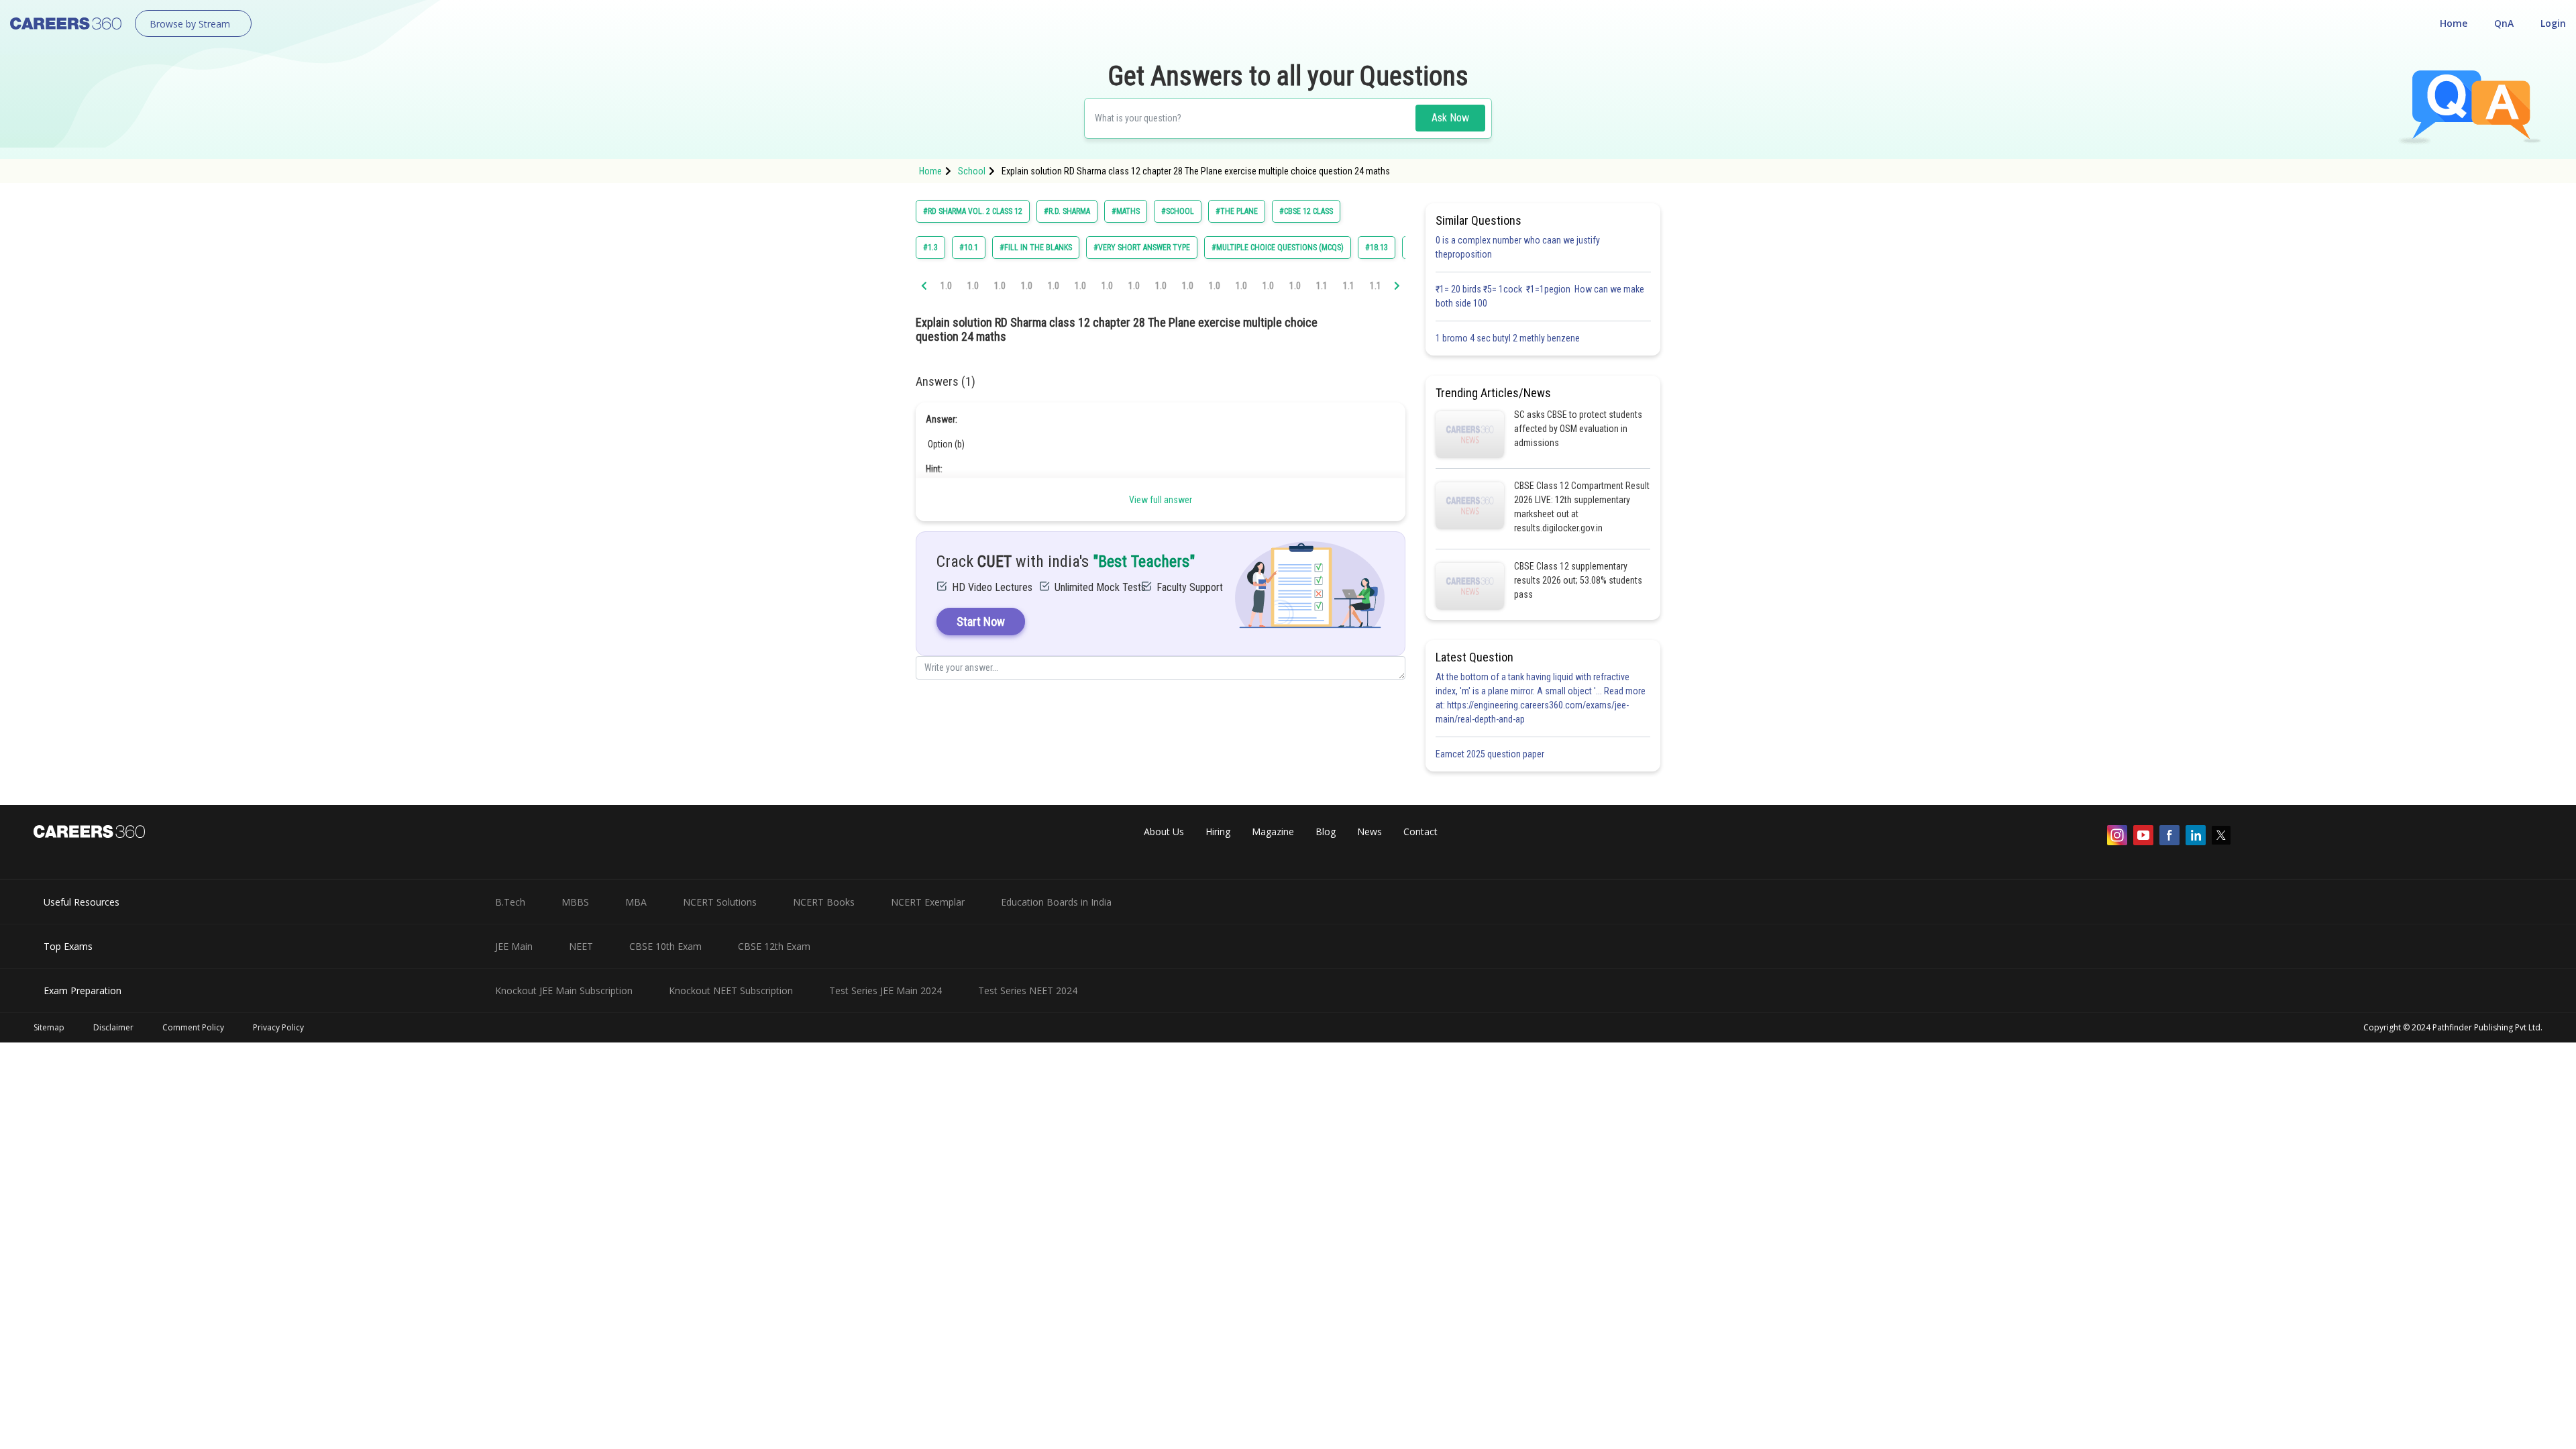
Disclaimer (113, 1027)
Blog (1326, 831)
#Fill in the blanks (1036, 248)
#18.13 (1377, 248)
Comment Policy (193, 1027)
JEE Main (514, 946)
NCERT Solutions (720, 902)
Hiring (1218, 831)
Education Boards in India (1056, 902)
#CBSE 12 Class (1306, 211)
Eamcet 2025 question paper (1491, 754)
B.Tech (510, 902)
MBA (636, 902)
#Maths (1126, 211)
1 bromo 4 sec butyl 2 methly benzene (1510, 338)
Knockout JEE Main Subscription (564, 990)
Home (2454, 23)
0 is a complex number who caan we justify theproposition (1518, 247)
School (972, 171)
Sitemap (49, 1027)
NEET (581, 946)
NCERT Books (824, 902)
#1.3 (930, 248)
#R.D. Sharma (1067, 211)
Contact (1420, 831)
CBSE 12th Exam (774, 946)
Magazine (1273, 831)
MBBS (575, 902)
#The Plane (1237, 211)
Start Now (981, 622)
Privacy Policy (278, 1027)
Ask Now (1450, 118)
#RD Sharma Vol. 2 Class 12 (973, 211)
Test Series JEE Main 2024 (885, 990)
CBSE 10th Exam (665, 946)
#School (1178, 211)
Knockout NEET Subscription (731, 990)
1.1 (1322, 286)
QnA (2504, 23)
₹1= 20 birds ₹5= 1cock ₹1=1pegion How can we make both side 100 (1540, 296)
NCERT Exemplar (928, 902)
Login (2553, 23)
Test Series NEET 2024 (1028, 990)
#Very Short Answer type (1142, 248)
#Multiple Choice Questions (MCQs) (1278, 248)
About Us (1164, 831)
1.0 (946, 286)
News (1370, 831)
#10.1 (969, 248)
